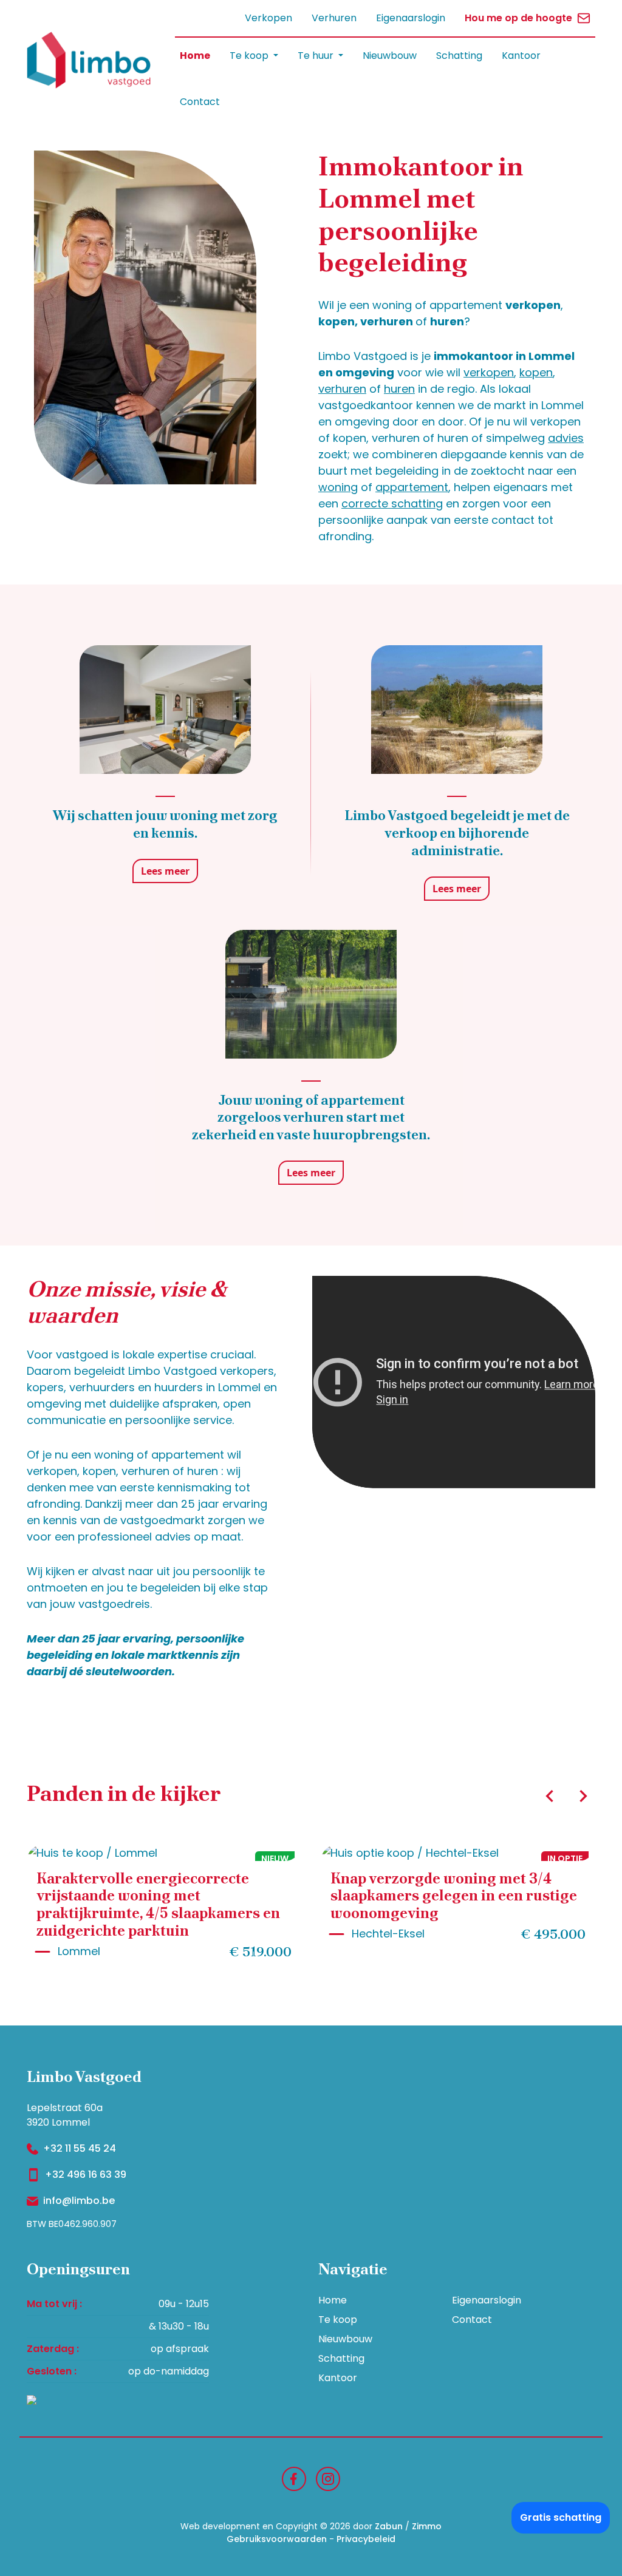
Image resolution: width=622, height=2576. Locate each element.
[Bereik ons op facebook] (294, 2478)
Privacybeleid (366, 2539)
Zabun (389, 2526)
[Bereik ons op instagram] (328, 2478)
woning (338, 487)
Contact (200, 102)
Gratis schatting (561, 2517)
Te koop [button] (250, 56)
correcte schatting (392, 503)
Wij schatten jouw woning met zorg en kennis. (165, 824)
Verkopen (268, 18)
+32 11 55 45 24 (80, 2148)
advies (566, 438)
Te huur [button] (317, 56)
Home (195, 56)
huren (399, 389)
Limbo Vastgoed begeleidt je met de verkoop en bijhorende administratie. (457, 833)
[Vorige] (550, 1796)
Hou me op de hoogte (518, 18)
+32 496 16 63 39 (86, 2174)
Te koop (338, 2320)
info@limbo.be (79, 2201)
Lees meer (165, 871)
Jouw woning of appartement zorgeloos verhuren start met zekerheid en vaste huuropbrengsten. (311, 1118)
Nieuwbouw (390, 56)
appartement (412, 487)
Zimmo (427, 2526)
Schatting (459, 56)
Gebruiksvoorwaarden (277, 2539)
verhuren (342, 389)
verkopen (489, 372)
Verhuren (334, 18)
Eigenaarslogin (411, 18)
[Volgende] (583, 1796)
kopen (536, 372)
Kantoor (521, 56)
